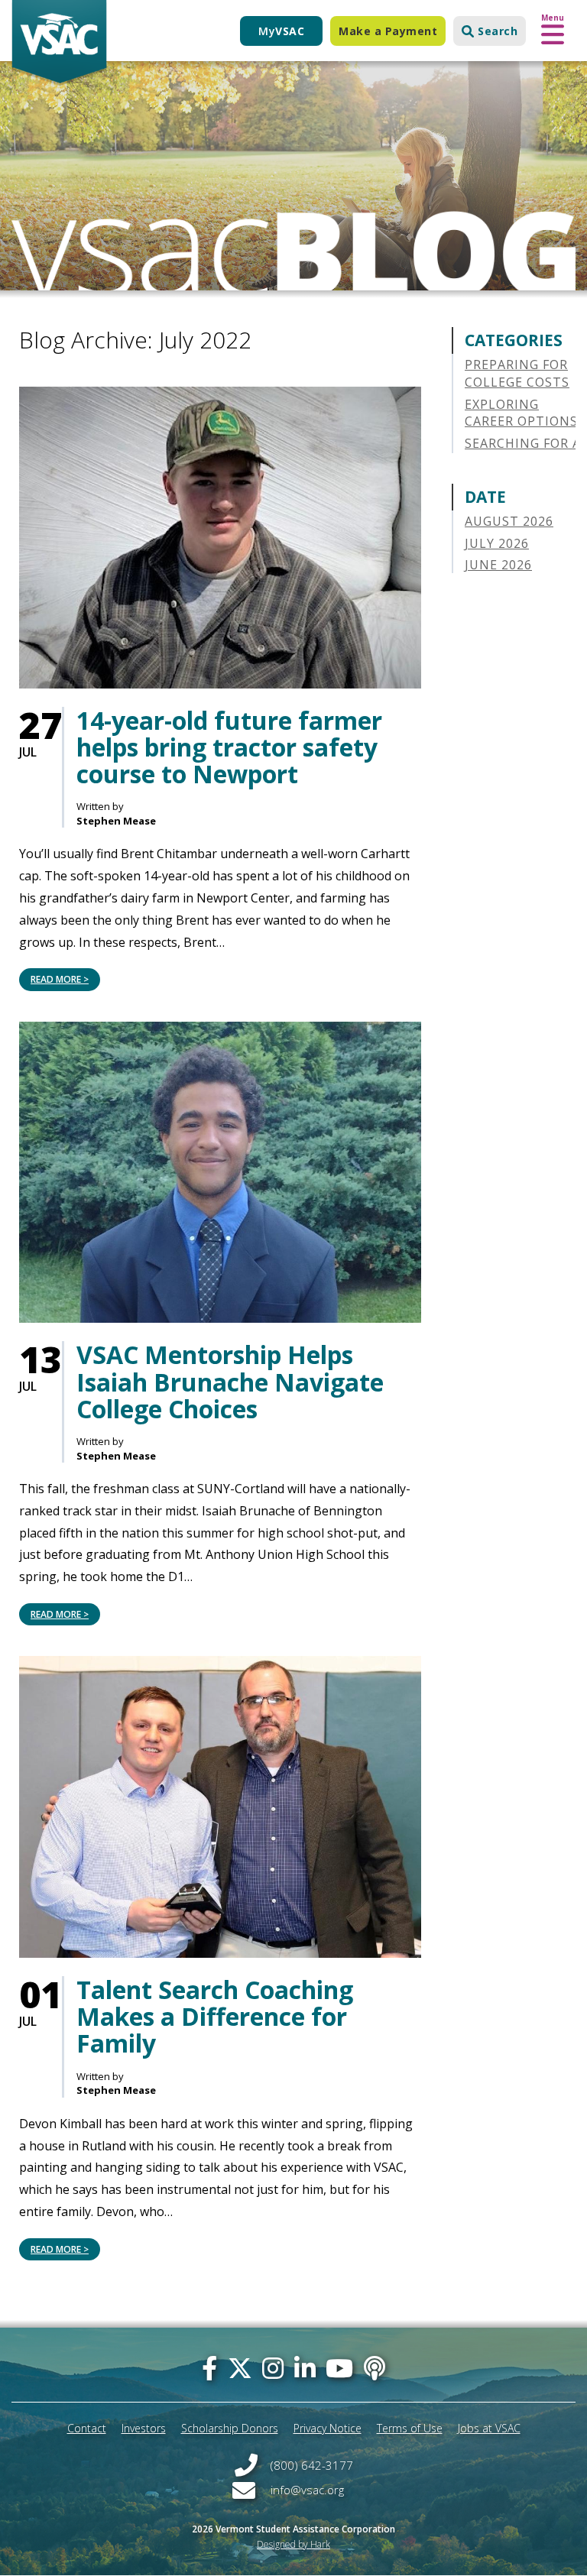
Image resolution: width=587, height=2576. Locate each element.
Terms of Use (410, 2428)
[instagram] (273, 2368)
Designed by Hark (293, 2544)
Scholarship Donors (230, 2428)
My (281, 31)
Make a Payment (388, 31)
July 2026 (497, 543)
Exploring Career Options (521, 413)
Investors (144, 2428)
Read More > (60, 979)
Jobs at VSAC (489, 2428)
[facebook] (209, 2368)
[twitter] (240, 2368)
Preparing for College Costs (517, 373)
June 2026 (498, 565)
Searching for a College (523, 452)
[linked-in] (305, 2368)
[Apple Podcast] (375, 2368)
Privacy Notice (328, 2428)
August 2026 (509, 521)
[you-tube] (339, 2368)
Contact (87, 2428)
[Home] (59, 43)
